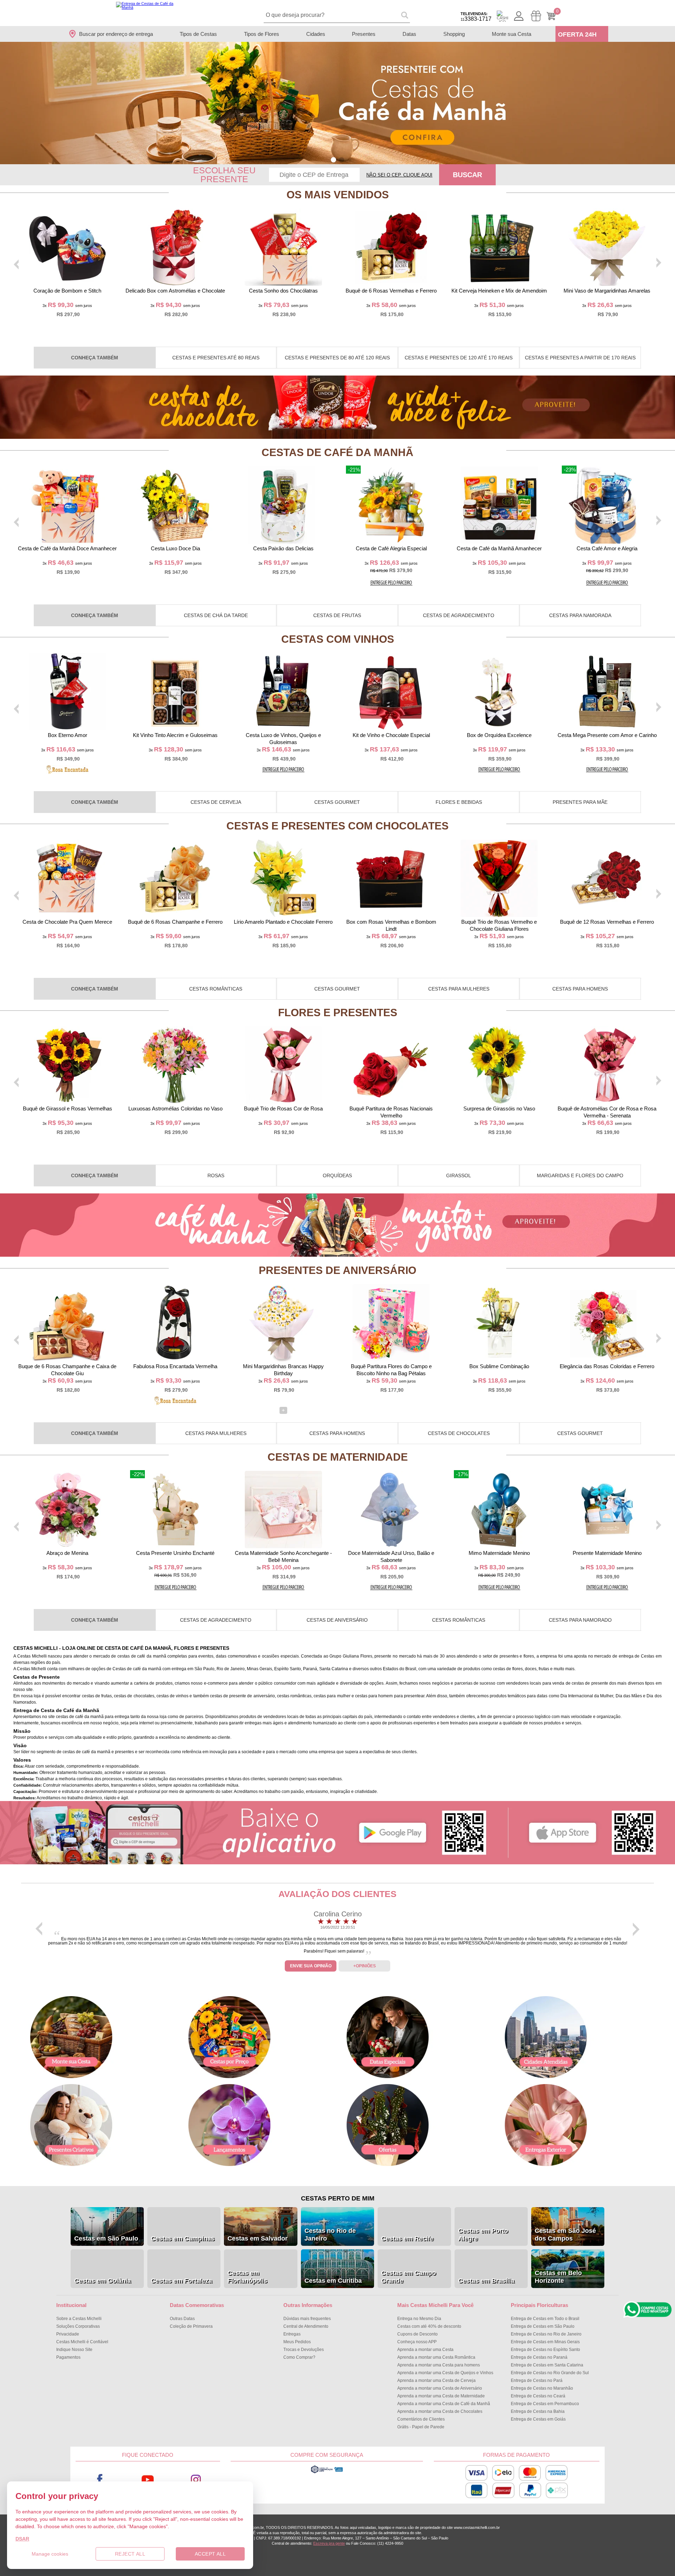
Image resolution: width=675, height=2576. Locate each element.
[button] (333, 160)
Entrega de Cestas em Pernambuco (545, 2404)
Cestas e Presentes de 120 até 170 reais (459, 358)
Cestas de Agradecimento (459, 615)
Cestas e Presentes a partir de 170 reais (580, 358)
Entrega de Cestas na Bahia (538, 2411)
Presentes (364, 34)
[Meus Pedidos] (536, 16)
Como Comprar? (299, 2357)
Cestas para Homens (580, 989)
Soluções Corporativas (78, 2326)
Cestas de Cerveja (216, 802)
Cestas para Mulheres (459, 989)
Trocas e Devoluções (304, 2350)
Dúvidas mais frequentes (307, 2319)
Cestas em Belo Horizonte (558, 2277)
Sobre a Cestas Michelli (79, 2319)
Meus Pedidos (297, 2342)
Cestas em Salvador (258, 2238)
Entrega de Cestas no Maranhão (542, 2388)
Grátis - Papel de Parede (421, 2427)
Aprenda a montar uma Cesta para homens (439, 2365)
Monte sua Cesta (512, 34)
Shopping (454, 34)
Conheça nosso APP (417, 2342)
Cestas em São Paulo (106, 2238)
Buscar (467, 175)
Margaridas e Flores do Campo (580, 1175)
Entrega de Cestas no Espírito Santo (545, 2350)
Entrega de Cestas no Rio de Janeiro (546, 2334)
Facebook (100, 2480)
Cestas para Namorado (580, 1620)
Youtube (148, 2480)
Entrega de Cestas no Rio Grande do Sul (550, 2373)
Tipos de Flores (262, 34)
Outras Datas (182, 2319)
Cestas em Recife (407, 2238)
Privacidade (68, 2334)
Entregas (292, 2334)
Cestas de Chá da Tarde (216, 615)
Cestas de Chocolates (459, 1433)
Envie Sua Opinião (311, 1966)
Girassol (459, 1175)
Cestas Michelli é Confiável (82, 2342)
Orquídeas (337, 1175)
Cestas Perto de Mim (338, 2198)
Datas (409, 34)
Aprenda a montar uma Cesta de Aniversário (440, 2388)
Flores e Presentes (338, 1013)
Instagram (196, 2480)
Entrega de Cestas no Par (537, 2380)
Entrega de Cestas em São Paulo (543, 2326)
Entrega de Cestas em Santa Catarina (547, 2365)
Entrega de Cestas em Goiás (538, 2419)
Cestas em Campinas (183, 2238)
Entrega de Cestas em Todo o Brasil (545, 2319)
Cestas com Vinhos (338, 639)
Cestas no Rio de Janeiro (330, 2235)
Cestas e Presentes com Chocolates (337, 826)
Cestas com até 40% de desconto (429, 2326)
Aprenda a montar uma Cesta (425, 2350)
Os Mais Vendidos (338, 195)
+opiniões (365, 1966)
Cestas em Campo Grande (409, 2277)
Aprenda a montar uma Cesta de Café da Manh (444, 2404)
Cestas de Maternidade (338, 1457)
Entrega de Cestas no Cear (538, 2396)
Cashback (502, 16)
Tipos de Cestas (198, 34)
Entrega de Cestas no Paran (539, 2357)
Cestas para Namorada (580, 615)
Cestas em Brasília (486, 2281)
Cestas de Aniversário (337, 1620)
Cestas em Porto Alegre (483, 2235)
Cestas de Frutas (337, 615)
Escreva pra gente (329, 2543)
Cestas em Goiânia (102, 2281)
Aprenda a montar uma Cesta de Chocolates (440, 2411)
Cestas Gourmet (337, 802)
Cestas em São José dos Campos (565, 2235)
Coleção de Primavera (191, 2326)
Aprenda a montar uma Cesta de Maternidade (441, 2396)
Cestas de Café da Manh (337, 452)
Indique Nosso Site (74, 2350)
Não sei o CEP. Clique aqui (399, 175)
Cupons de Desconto (417, 2334)
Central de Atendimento (306, 2326)
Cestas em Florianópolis (247, 2277)
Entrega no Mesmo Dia (419, 2319)
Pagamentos (68, 2357)
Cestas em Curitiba (333, 2281)
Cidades (316, 34)
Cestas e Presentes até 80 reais (216, 358)
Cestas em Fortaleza (181, 2281)
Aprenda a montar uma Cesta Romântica (436, 2357)
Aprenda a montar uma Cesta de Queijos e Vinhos (445, 2373)
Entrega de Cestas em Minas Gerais (545, 2342)
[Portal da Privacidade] (327, 2472)
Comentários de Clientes (421, 2419)
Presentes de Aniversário (337, 1270)
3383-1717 (476, 17)
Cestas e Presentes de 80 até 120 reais (337, 358)
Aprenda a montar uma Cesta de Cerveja (436, 2380)
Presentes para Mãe (580, 802)
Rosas (216, 1175)
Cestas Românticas (216, 989)
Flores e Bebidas (459, 802)
